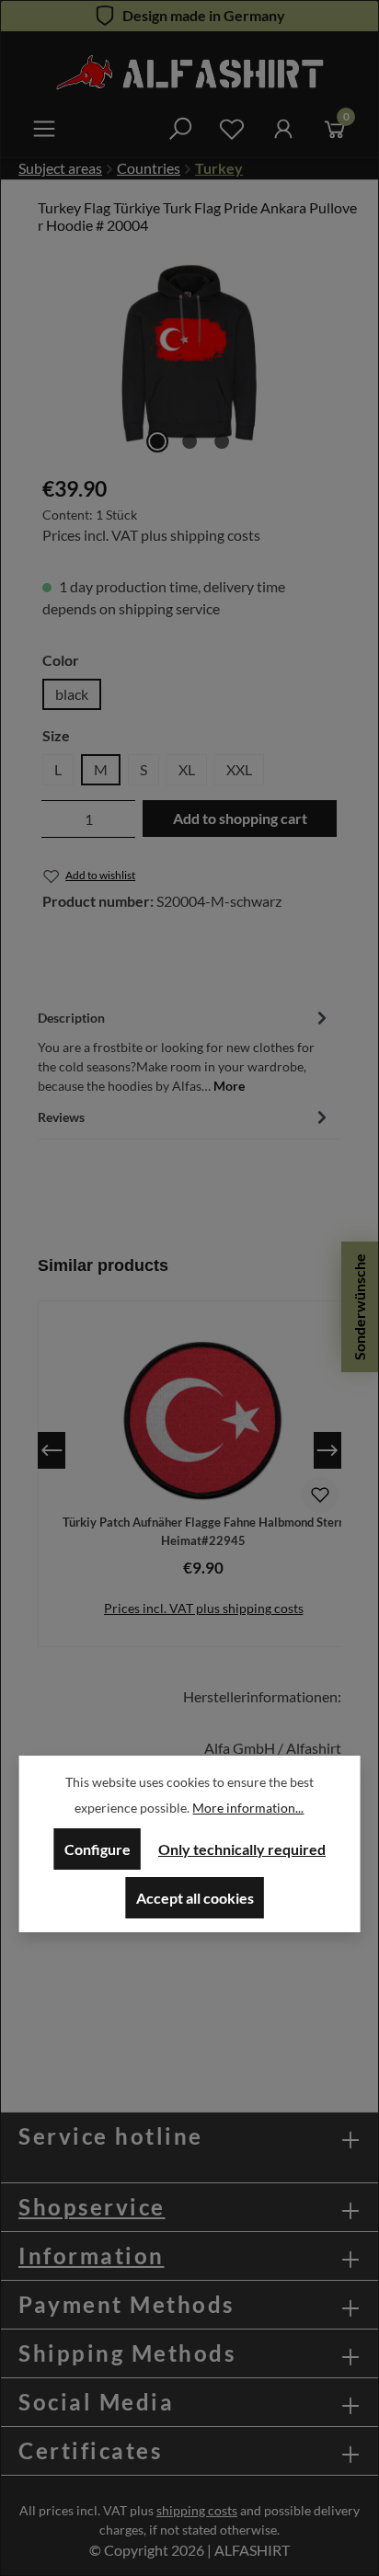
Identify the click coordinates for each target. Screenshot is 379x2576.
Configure (98, 1849)
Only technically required (242, 1849)
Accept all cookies (195, 1898)
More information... (248, 1808)
